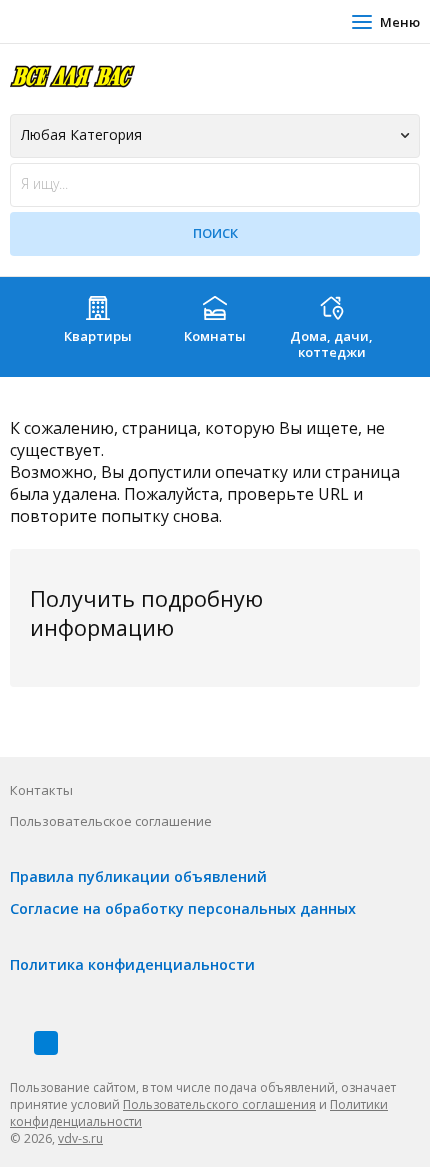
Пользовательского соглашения (219, 1104)
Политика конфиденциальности (132, 964)
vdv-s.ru (80, 1138)
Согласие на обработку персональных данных (183, 908)
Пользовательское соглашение (111, 821)
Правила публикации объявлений (138, 876)
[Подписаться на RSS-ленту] (46, 1043)
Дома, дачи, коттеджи (331, 344)
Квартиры (98, 336)
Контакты (41, 790)
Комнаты (215, 336)
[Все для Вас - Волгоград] (72, 75)
